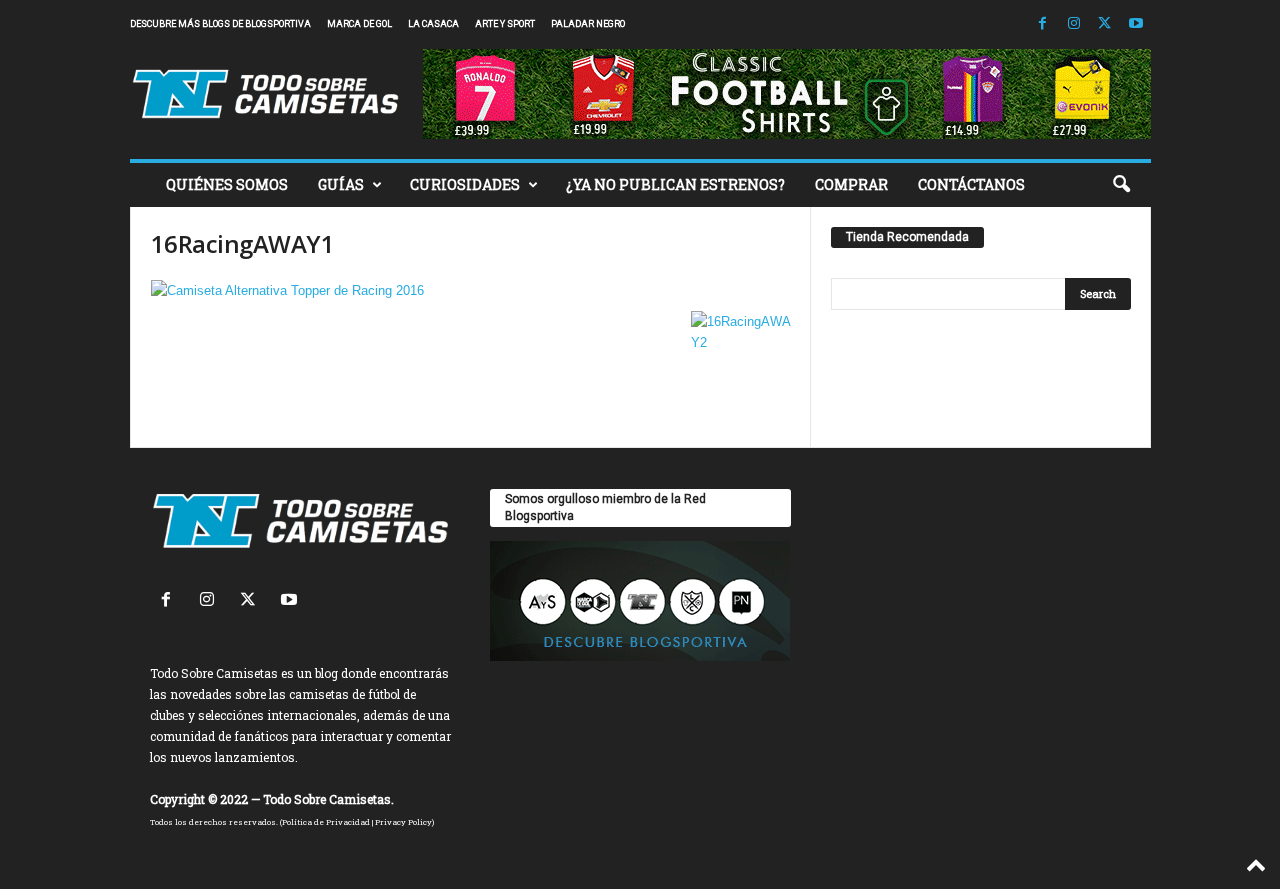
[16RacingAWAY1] (471, 290)
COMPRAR (851, 184)
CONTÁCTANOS (971, 184)
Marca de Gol (359, 24)
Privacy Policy (403, 822)
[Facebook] (1043, 24)
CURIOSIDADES (465, 184)
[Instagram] (1074, 24)
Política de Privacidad (326, 822)
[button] (1121, 185)
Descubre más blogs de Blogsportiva (220, 24)
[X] (1105, 24)
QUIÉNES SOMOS (227, 184)
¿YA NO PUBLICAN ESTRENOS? (675, 184)
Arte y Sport (505, 24)
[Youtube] (1136, 24)
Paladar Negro (588, 24)
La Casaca (433, 24)
